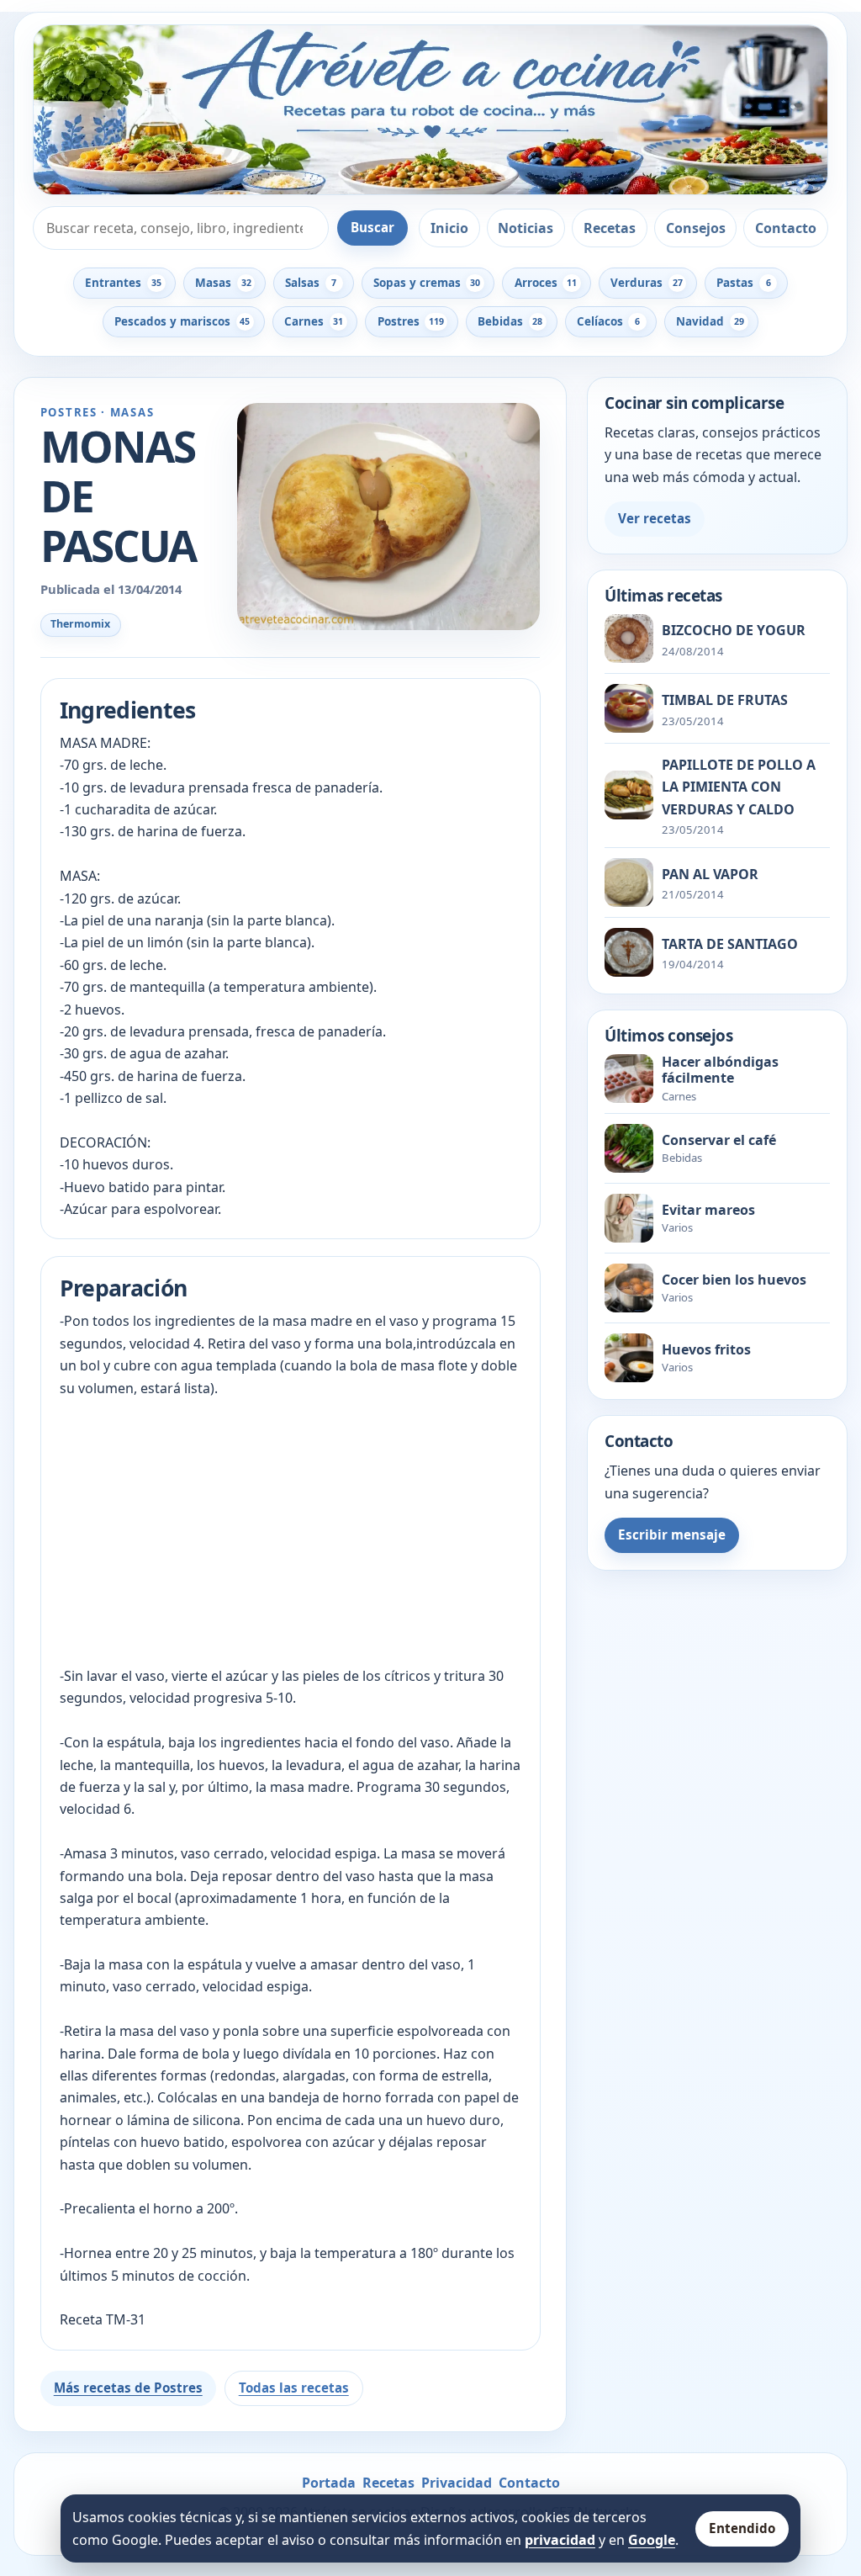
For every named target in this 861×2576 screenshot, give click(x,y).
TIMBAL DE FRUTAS (725, 700)
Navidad (710, 321)
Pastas (743, 283)
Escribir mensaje (672, 1534)
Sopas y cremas (427, 283)
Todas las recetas (294, 2388)
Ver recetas (655, 518)
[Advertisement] (291, 1532)
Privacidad (457, 2483)
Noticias (526, 228)
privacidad (560, 2540)
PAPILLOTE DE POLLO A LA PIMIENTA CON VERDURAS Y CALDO (739, 787)
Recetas (610, 228)
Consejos (696, 228)
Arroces (546, 283)
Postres (411, 321)
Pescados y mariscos (182, 321)
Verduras (646, 283)
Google (652, 2540)
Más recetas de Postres (128, 2388)
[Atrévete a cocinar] (430, 110)
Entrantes (123, 283)
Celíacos (608, 321)
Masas (223, 283)
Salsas (311, 283)
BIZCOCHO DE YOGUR (734, 630)
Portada (329, 2483)
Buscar (372, 227)
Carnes (314, 321)
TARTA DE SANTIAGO (730, 944)
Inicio (449, 228)
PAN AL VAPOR (710, 874)
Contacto (786, 228)
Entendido (742, 2528)
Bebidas (510, 321)
